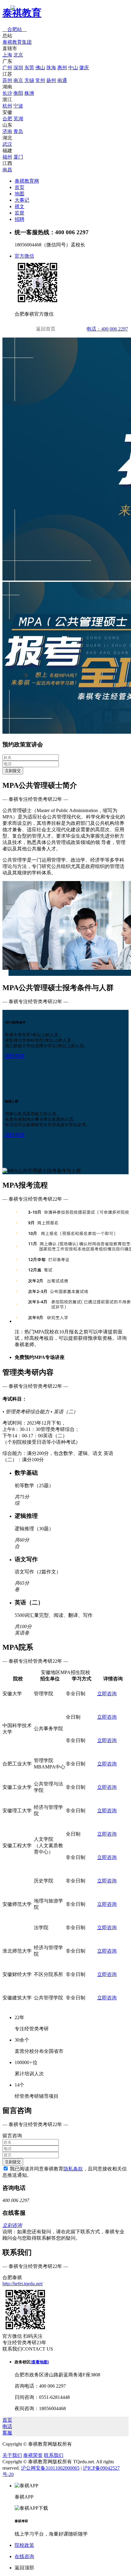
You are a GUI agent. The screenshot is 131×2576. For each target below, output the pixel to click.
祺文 (19, 206)
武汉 (7, 144)
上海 (7, 55)
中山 (73, 68)
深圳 (18, 68)
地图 (19, 194)
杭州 (7, 106)
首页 (19, 187)
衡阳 (18, 93)
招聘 (19, 219)
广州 (7, 68)
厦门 (18, 157)
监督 (19, 213)
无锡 (29, 80)
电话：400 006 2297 (107, 329)
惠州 (62, 68)
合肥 (7, 119)
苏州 (7, 80)
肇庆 (84, 68)
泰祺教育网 (27, 181)
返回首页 (46, 329)
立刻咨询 (12, 2225)
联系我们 (54, 2455)
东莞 (29, 68)
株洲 (29, 93)
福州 (7, 157)
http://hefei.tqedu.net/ (23, 2284)
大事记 (22, 200)
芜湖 (18, 119)
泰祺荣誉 (33, 2455)
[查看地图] (40, 2362)
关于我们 (12, 2455)
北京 (18, 55)
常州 (40, 80)
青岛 (18, 131)
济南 (7, 131)
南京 (18, 80)
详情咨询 (15, 1056)
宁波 (18, 106)
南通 (62, 80)
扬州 (51, 80)
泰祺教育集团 (17, 42)
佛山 (40, 68)
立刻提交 (13, 771)
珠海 (51, 68)
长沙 (7, 93)
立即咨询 (107, 1694)
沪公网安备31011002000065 (50, 2468)
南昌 (7, 170)
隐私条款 (73, 2169)
